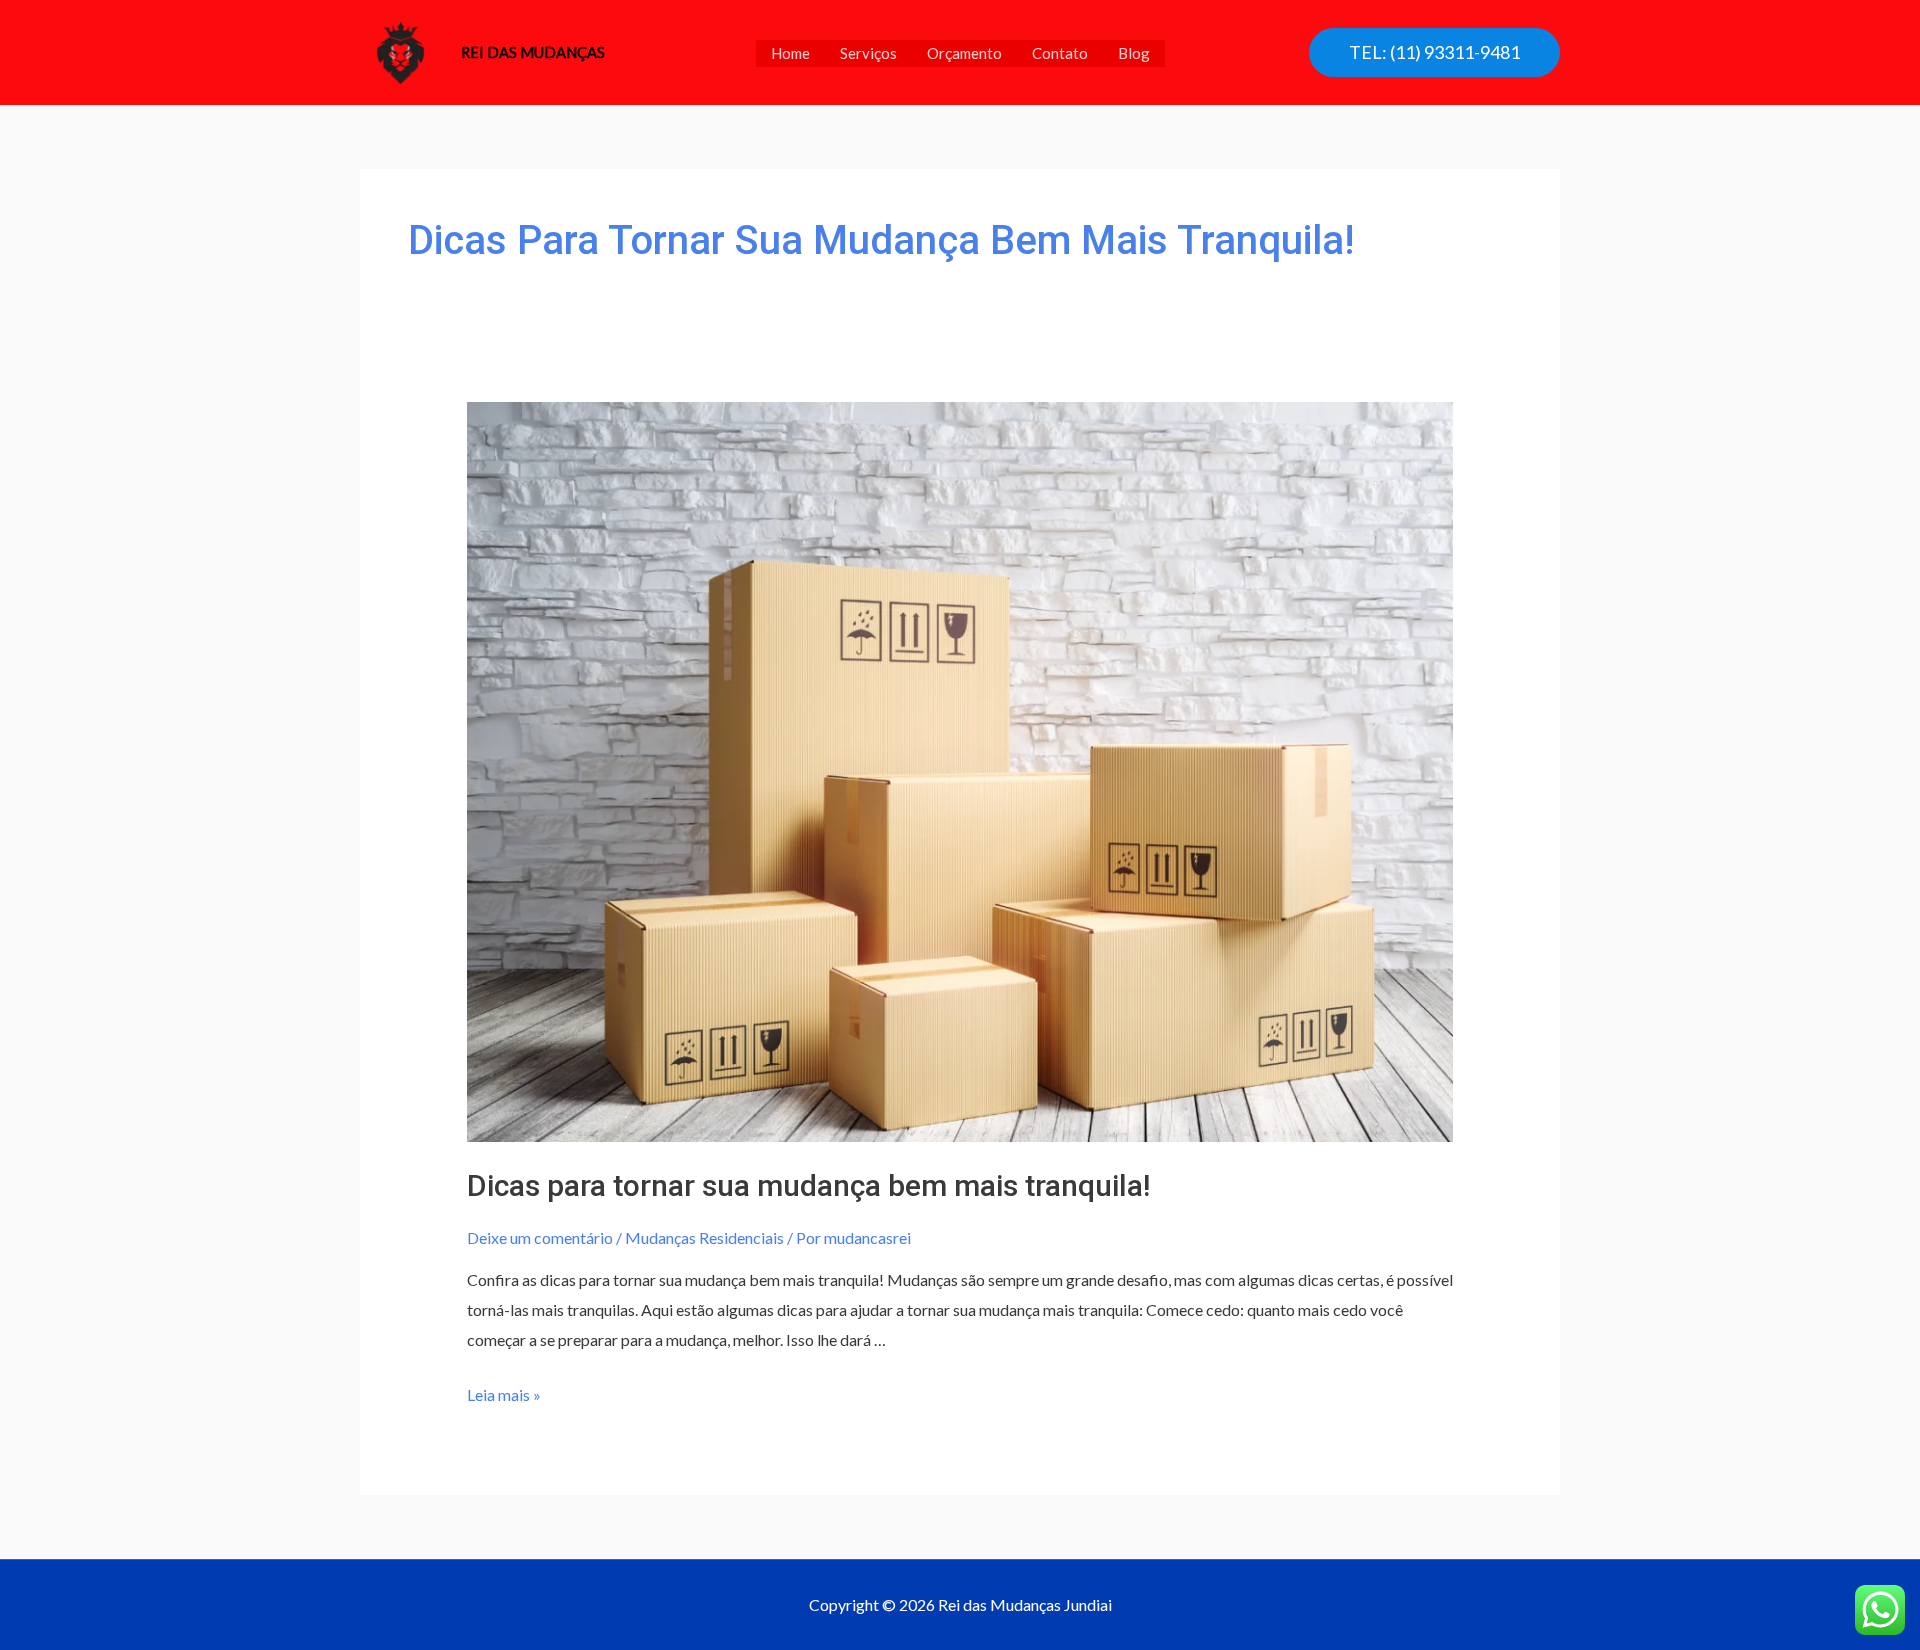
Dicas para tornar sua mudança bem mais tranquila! (808, 1185)
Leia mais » (504, 1394)
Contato (1060, 53)
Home (790, 53)
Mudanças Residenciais (704, 1237)
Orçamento (964, 53)
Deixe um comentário (540, 1237)
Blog (1134, 53)
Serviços (868, 53)
